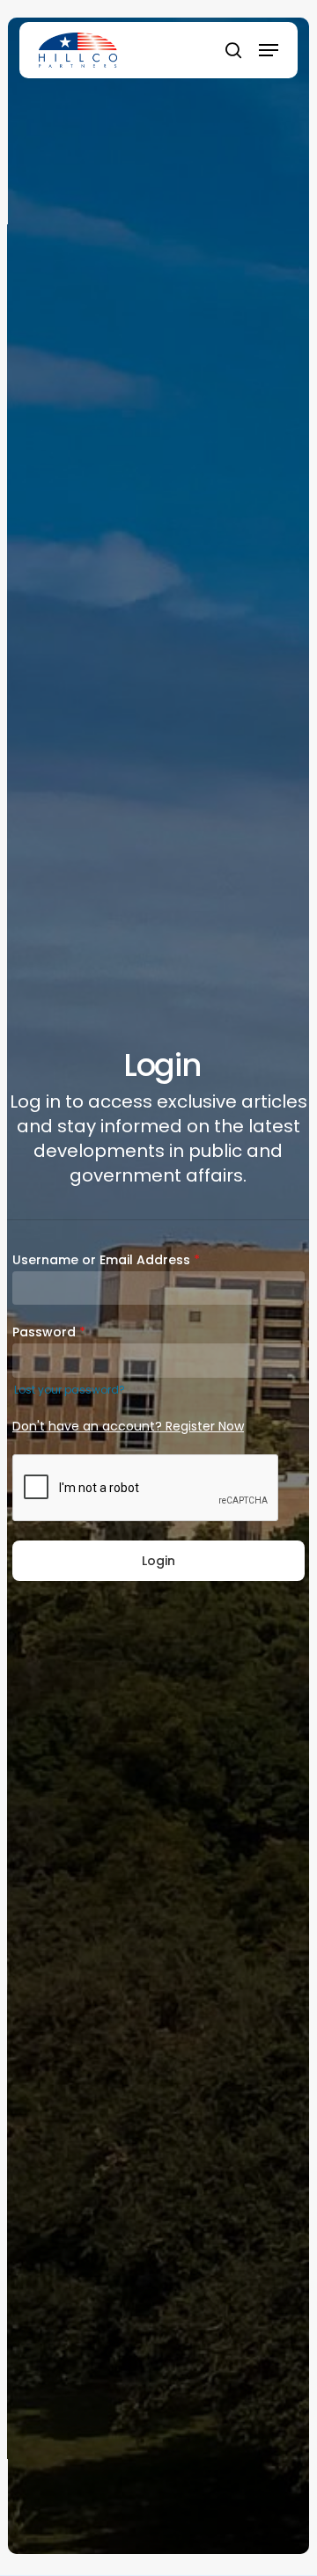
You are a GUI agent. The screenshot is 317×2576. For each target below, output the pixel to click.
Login (158, 1561)
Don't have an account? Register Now (128, 1426)
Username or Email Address (106, 1260)
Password (49, 1332)
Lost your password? (70, 1390)
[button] (269, 50)
